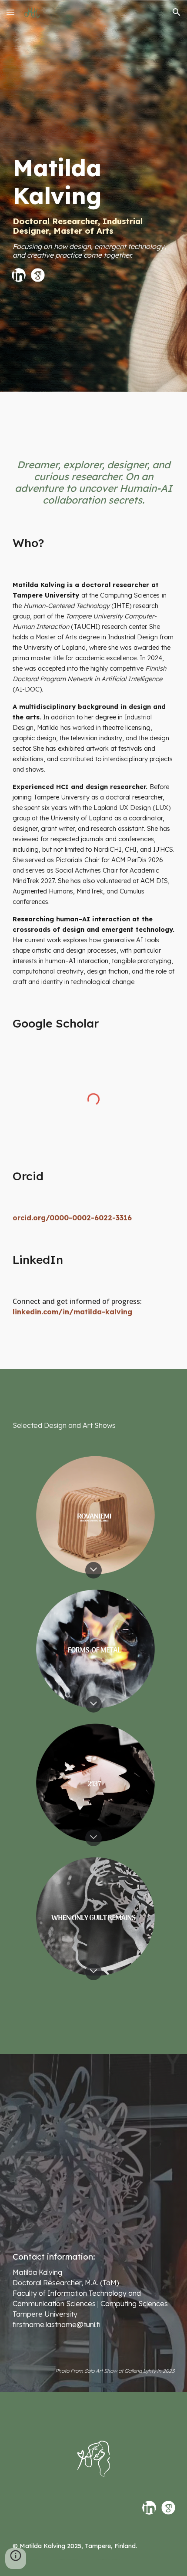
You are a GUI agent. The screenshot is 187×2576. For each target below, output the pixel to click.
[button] (10, 12)
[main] (94, 198)
